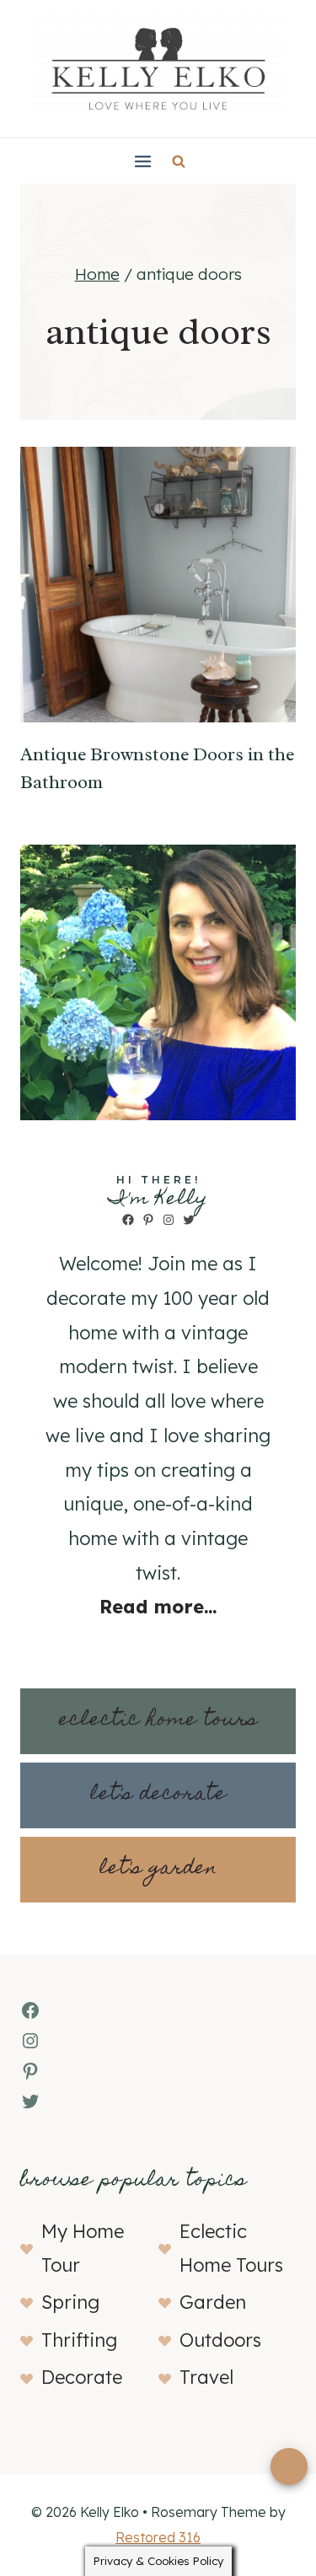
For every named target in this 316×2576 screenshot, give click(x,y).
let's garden (158, 1869)
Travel (206, 2377)
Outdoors (220, 2340)
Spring (70, 2302)
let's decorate (158, 1795)
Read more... (158, 1607)
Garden (213, 2302)
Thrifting (79, 2340)
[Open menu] (143, 161)
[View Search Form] (179, 161)
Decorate (82, 2377)
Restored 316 (158, 2537)
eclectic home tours (158, 1721)
